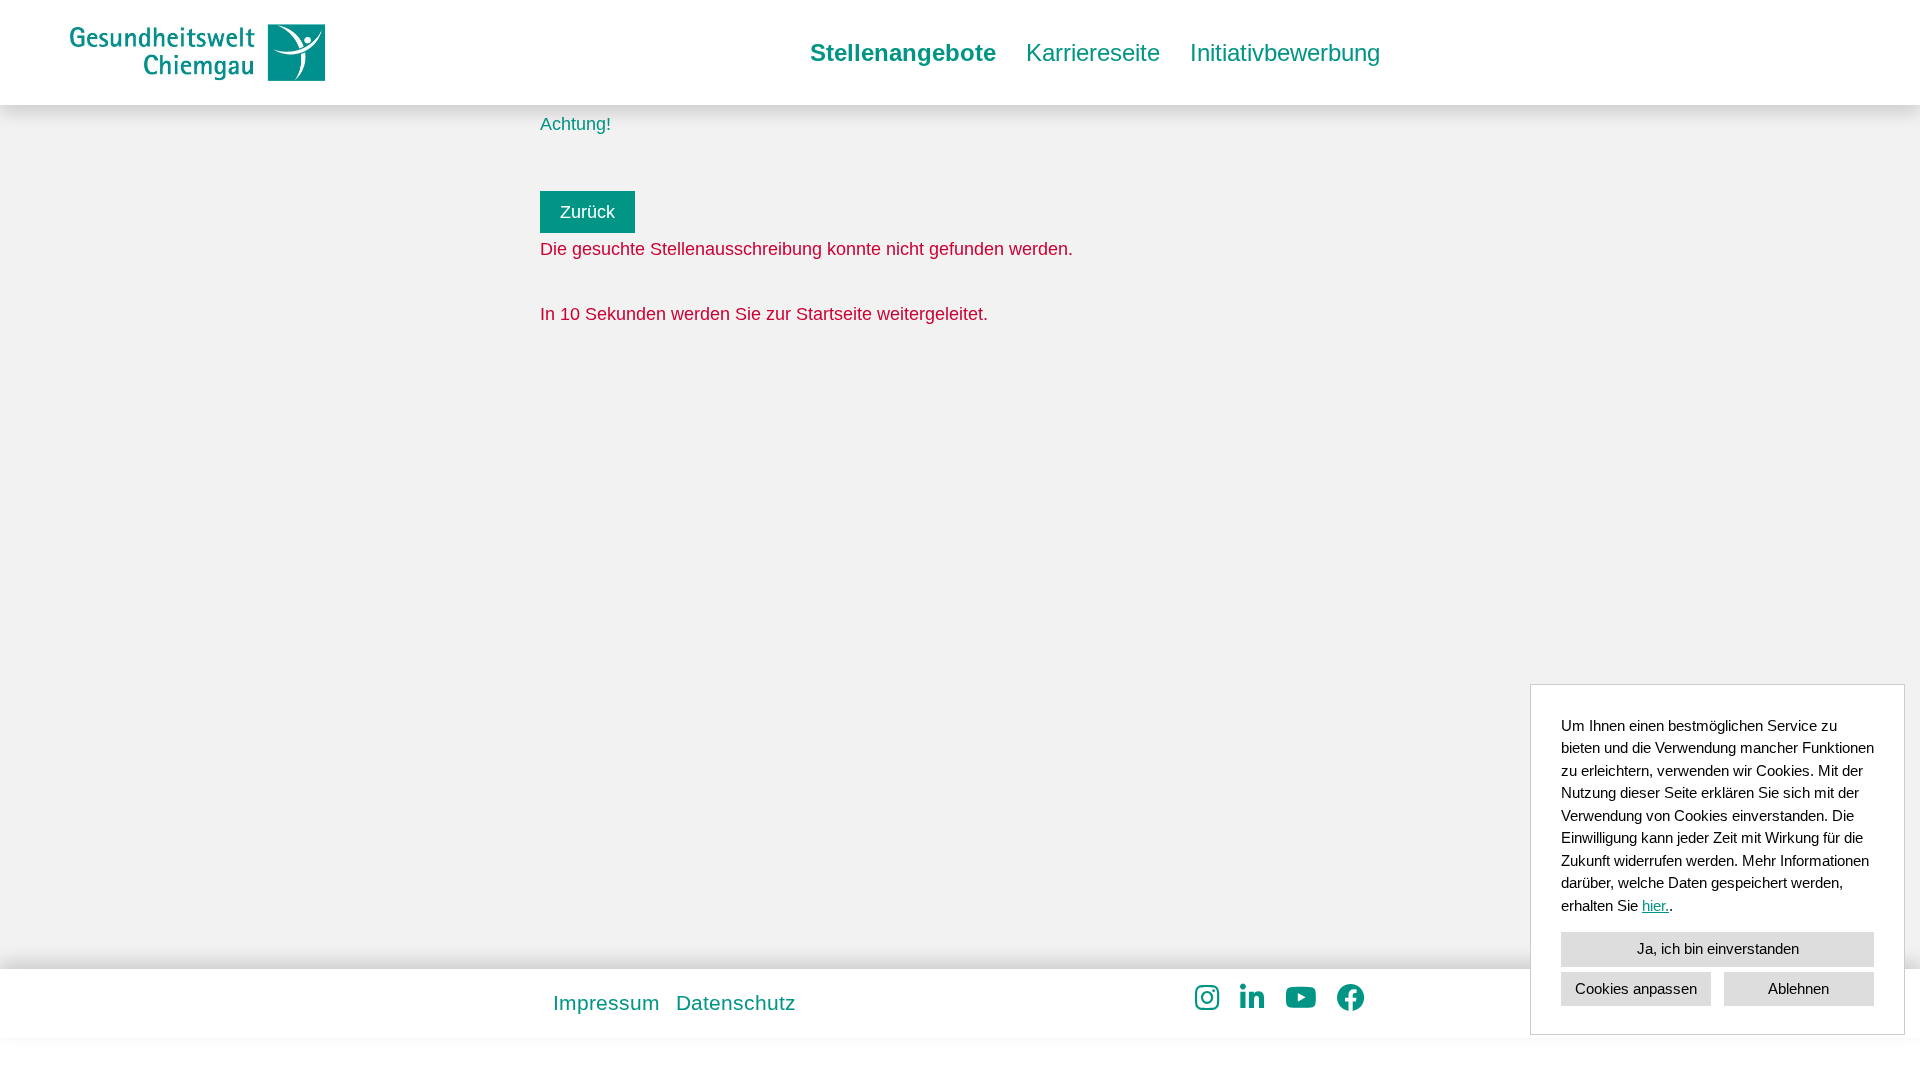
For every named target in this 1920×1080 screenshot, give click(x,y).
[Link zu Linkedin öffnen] (1252, 998)
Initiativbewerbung (1285, 52)
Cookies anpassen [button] (1636, 988)
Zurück (587, 212)
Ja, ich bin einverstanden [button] (1718, 948)
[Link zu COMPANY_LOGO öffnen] (197, 52)
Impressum (606, 1002)
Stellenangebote (903, 52)
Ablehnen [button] (1798, 988)
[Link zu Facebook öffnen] (1351, 998)
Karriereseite (1093, 52)
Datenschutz (736, 1002)
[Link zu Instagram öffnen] (1207, 998)
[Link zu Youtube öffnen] (1301, 998)
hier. (1655, 905)
